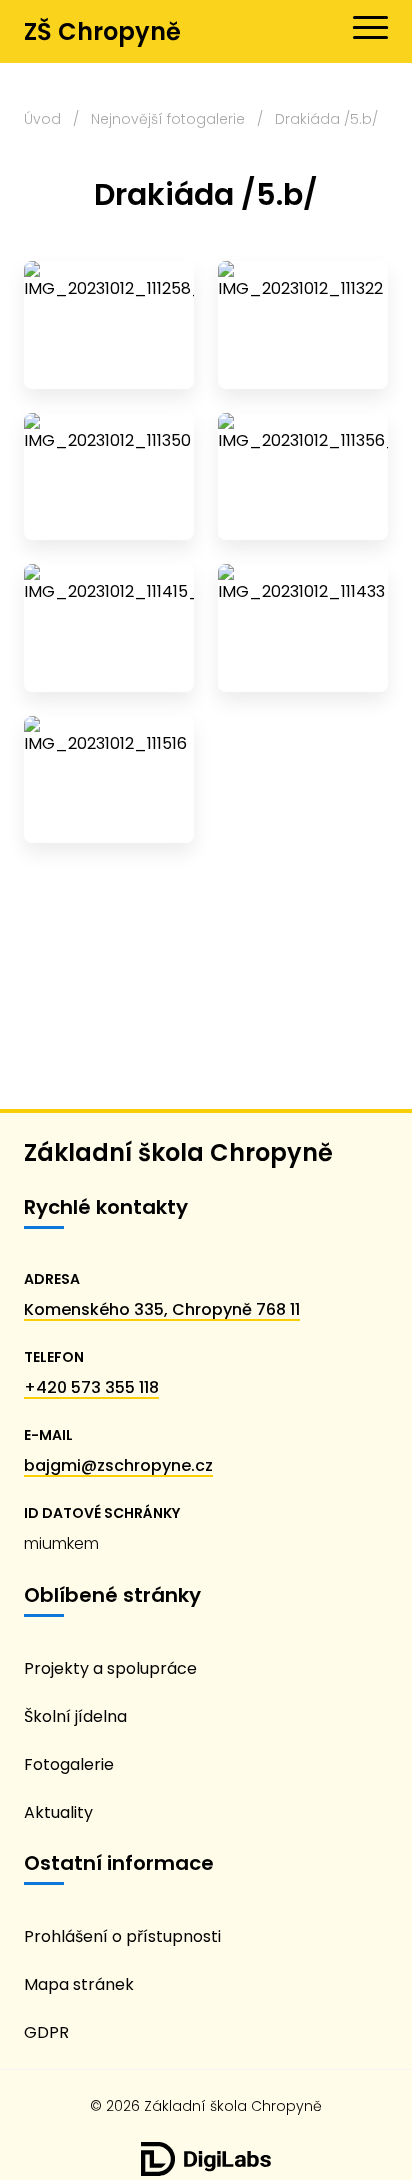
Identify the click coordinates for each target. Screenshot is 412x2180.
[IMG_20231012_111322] (303, 325)
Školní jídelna (75, 1716)
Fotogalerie (69, 1764)
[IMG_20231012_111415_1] (109, 628)
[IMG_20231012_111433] (303, 628)
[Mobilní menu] (370, 28)
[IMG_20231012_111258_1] (109, 325)
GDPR (46, 2032)
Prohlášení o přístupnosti (122, 1936)
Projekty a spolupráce (110, 1668)
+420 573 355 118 (91, 1387)
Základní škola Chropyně (178, 1152)
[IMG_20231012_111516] (109, 780)
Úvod (42, 119)
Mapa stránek (79, 1984)
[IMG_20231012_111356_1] (303, 477)
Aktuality (58, 1812)
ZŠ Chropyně (102, 31)
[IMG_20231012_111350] (109, 477)
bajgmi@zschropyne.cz (118, 1465)
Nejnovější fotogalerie (168, 119)
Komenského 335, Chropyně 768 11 (162, 1309)
